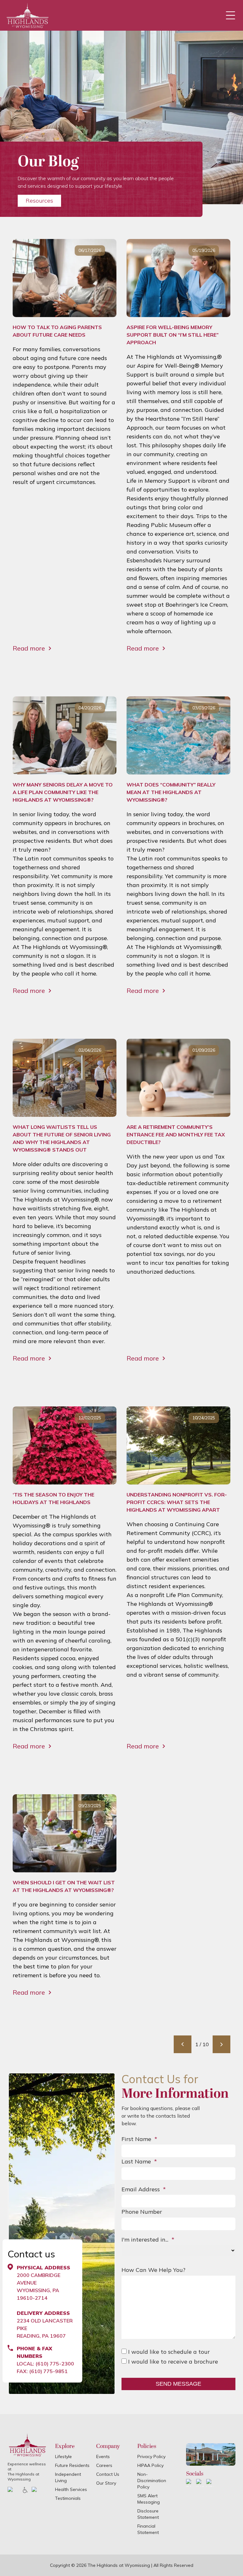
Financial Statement (148, 2529)
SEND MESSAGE (178, 2384)
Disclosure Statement (148, 2514)
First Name (139, 2139)
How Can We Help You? (153, 2270)
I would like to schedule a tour (168, 2352)
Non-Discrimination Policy (152, 2481)
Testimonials (68, 2498)
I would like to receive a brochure (172, 2362)
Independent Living (68, 2477)
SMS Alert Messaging (149, 2499)
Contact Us (108, 2474)
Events (103, 2457)
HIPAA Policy (150, 2465)
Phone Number (142, 2212)
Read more (29, 648)
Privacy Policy (151, 2457)
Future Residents (72, 2465)
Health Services (71, 2489)
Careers (104, 2465)
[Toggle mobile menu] (230, 15)
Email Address (144, 2189)
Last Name (139, 2161)
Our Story (106, 2483)
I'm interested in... (148, 2239)
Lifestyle (63, 2457)
